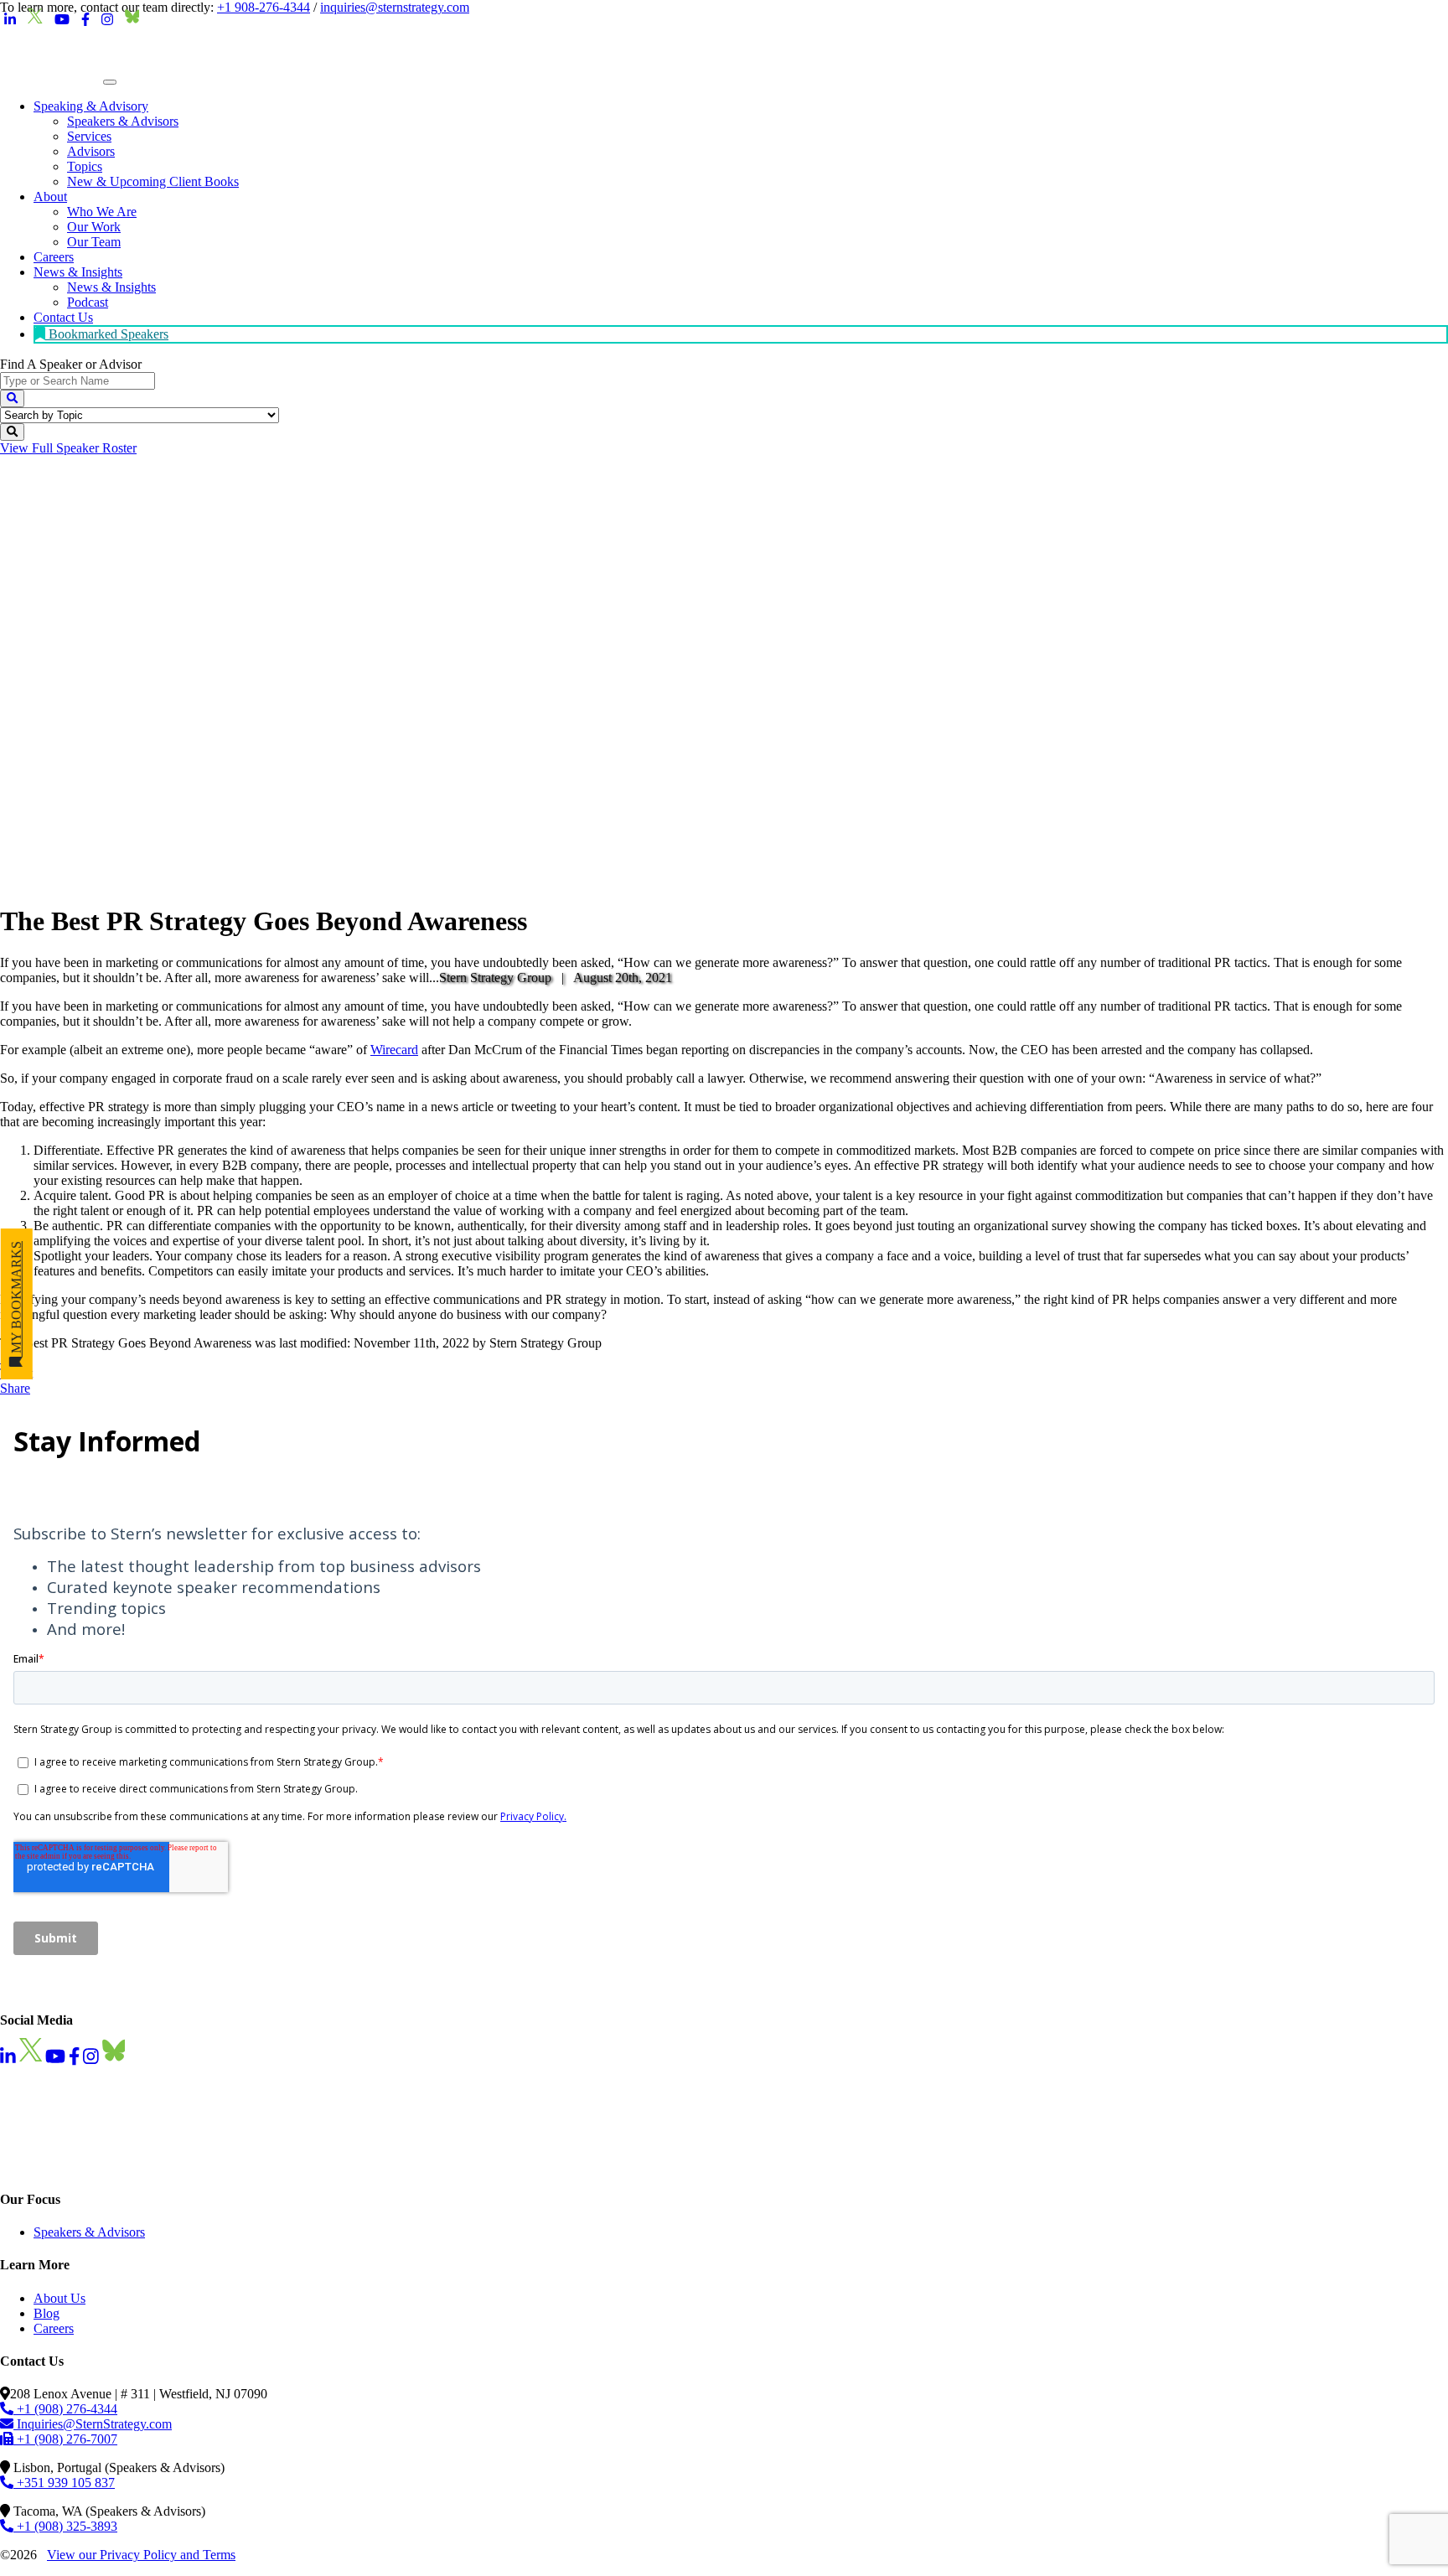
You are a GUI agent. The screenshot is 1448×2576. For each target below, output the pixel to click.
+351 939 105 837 (64, 2483)
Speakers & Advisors (89, 2232)
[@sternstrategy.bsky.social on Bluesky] (132, 20)
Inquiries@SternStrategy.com (93, 2424)
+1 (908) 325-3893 (65, 2526)
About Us (59, 2298)
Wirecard (394, 1050)
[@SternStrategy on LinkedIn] (10, 20)
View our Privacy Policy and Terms (141, 2555)
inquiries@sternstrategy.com (395, 7)
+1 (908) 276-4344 (65, 2409)
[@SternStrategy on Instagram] (107, 20)
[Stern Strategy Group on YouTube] (62, 20)
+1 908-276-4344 (264, 7)
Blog (47, 2313)
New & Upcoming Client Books (153, 181)
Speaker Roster (68, 448)
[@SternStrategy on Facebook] (85, 20)
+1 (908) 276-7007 (65, 2439)
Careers (54, 2328)
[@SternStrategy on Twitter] (35, 20)
